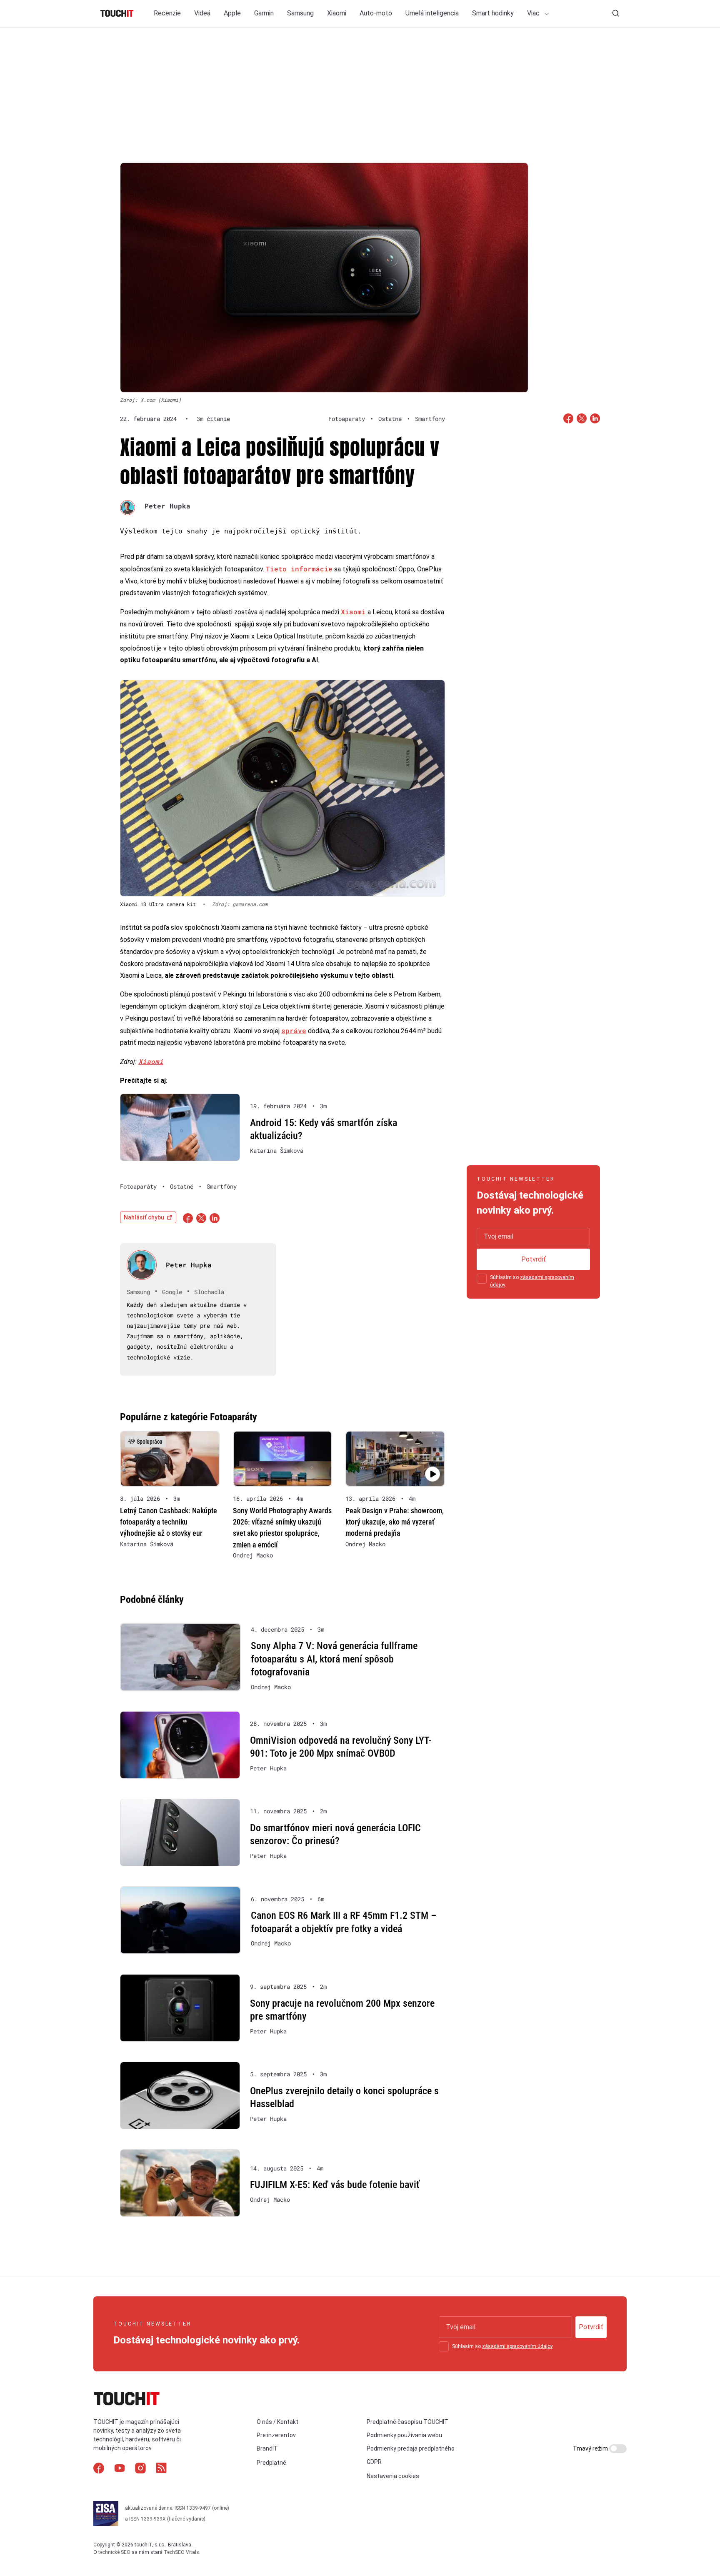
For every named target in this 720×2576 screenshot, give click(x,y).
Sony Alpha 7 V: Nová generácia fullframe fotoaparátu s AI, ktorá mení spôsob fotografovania (334, 1659)
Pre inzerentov (276, 2435)
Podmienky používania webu (404, 2435)
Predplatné (271, 2463)
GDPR (374, 2462)
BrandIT (267, 2448)
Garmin (264, 13)
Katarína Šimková (277, 1151)
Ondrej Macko (253, 1555)
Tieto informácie (299, 569)
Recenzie (167, 13)
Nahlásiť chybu (144, 1217)
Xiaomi (337, 13)
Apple (232, 13)
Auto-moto (376, 13)
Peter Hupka (167, 506)
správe (294, 1030)
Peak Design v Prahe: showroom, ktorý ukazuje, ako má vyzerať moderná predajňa (395, 1522)
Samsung (300, 13)
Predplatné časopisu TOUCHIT (407, 2422)
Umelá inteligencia (432, 13)
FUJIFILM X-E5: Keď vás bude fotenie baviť (335, 2185)
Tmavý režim (591, 2448)
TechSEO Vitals (181, 2552)
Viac (534, 13)
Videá (202, 13)
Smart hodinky (493, 13)
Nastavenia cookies (393, 2476)
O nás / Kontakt (277, 2422)
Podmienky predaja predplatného (411, 2448)
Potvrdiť (534, 1259)
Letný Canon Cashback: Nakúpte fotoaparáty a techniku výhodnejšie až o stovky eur (169, 1522)
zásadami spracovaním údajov (517, 2346)
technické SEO (114, 2552)
